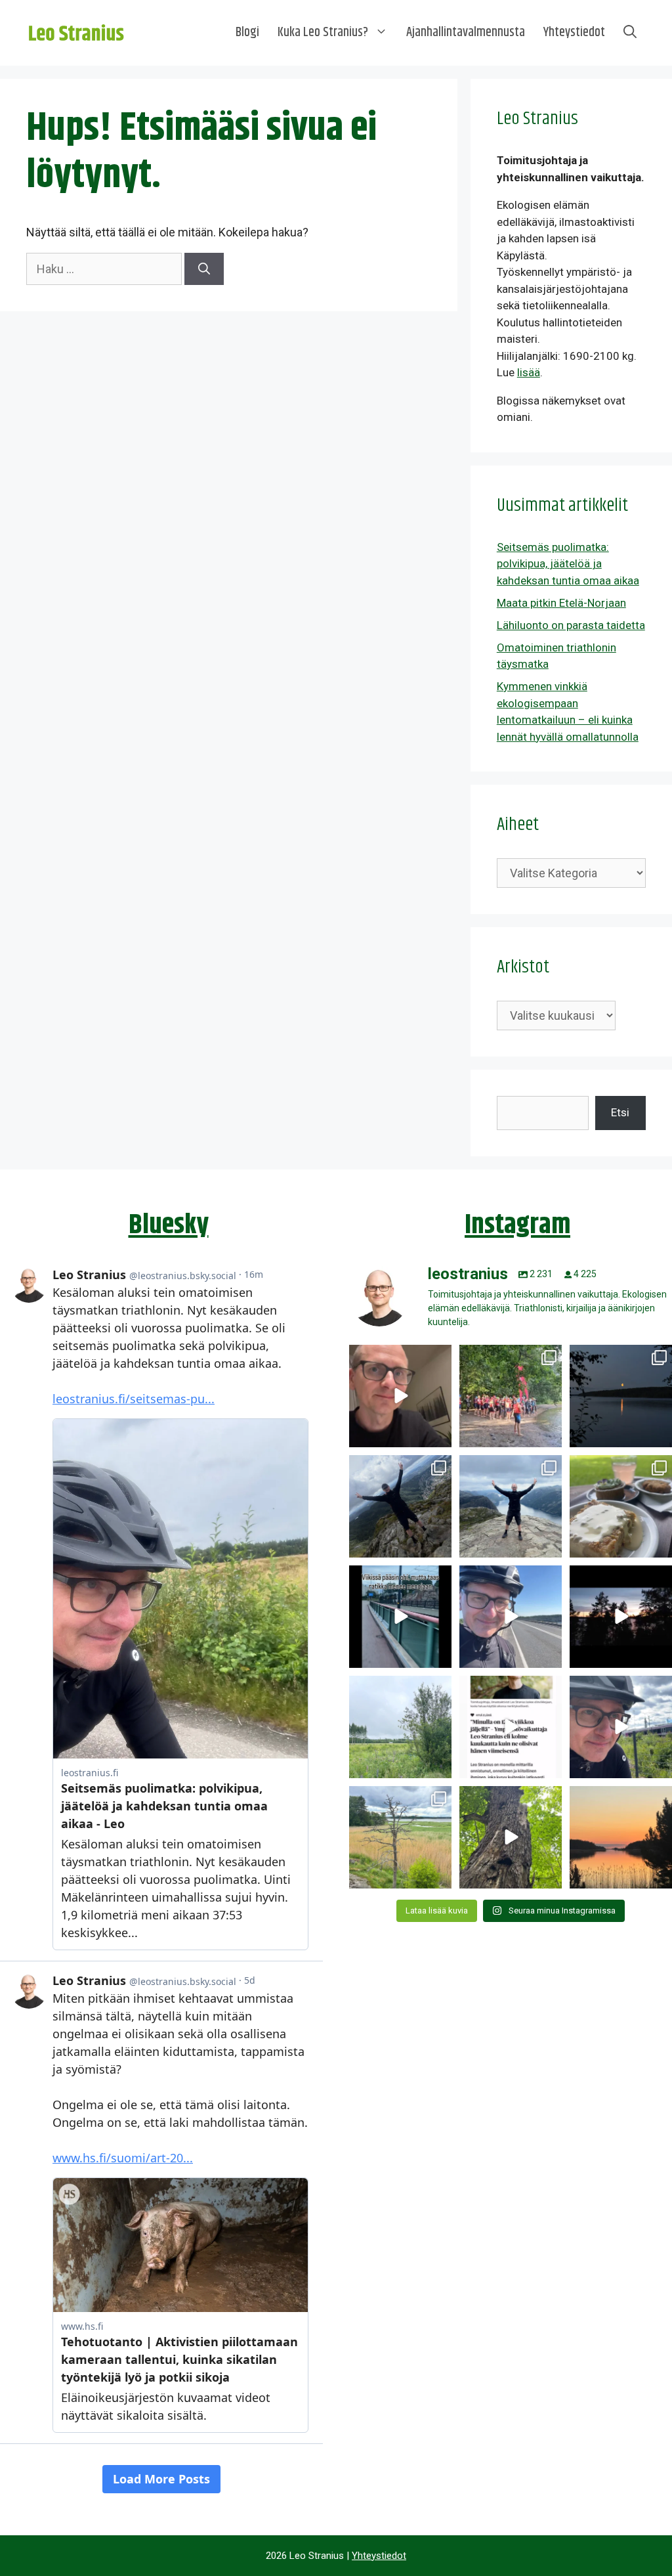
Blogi (247, 33)
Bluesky (169, 1225)
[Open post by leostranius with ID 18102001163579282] (511, 1396)
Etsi (620, 1112)
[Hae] (204, 269)
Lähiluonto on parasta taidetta (571, 625)
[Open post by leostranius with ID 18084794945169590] (621, 1617)
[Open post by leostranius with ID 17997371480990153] (400, 1396)
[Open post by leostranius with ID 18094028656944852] (621, 1837)
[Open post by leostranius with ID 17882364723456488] (400, 1727)
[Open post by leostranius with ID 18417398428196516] (511, 1506)
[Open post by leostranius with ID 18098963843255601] (621, 1506)
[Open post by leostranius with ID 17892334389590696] (400, 1617)
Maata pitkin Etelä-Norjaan (561, 603)
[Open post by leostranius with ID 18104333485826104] (511, 1837)
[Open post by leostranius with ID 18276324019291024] (621, 1396)
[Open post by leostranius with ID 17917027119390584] (400, 1837)
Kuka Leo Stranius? (323, 33)
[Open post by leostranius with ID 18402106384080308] (511, 1617)
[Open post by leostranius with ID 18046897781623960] (621, 1727)
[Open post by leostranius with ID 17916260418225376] (400, 1506)
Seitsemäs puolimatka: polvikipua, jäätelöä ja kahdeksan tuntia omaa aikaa (568, 564)
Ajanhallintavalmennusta (466, 33)
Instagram (517, 1225)
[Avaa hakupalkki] (630, 33)
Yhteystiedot (574, 33)
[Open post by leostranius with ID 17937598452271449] (511, 1727)
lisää (529, 372)
